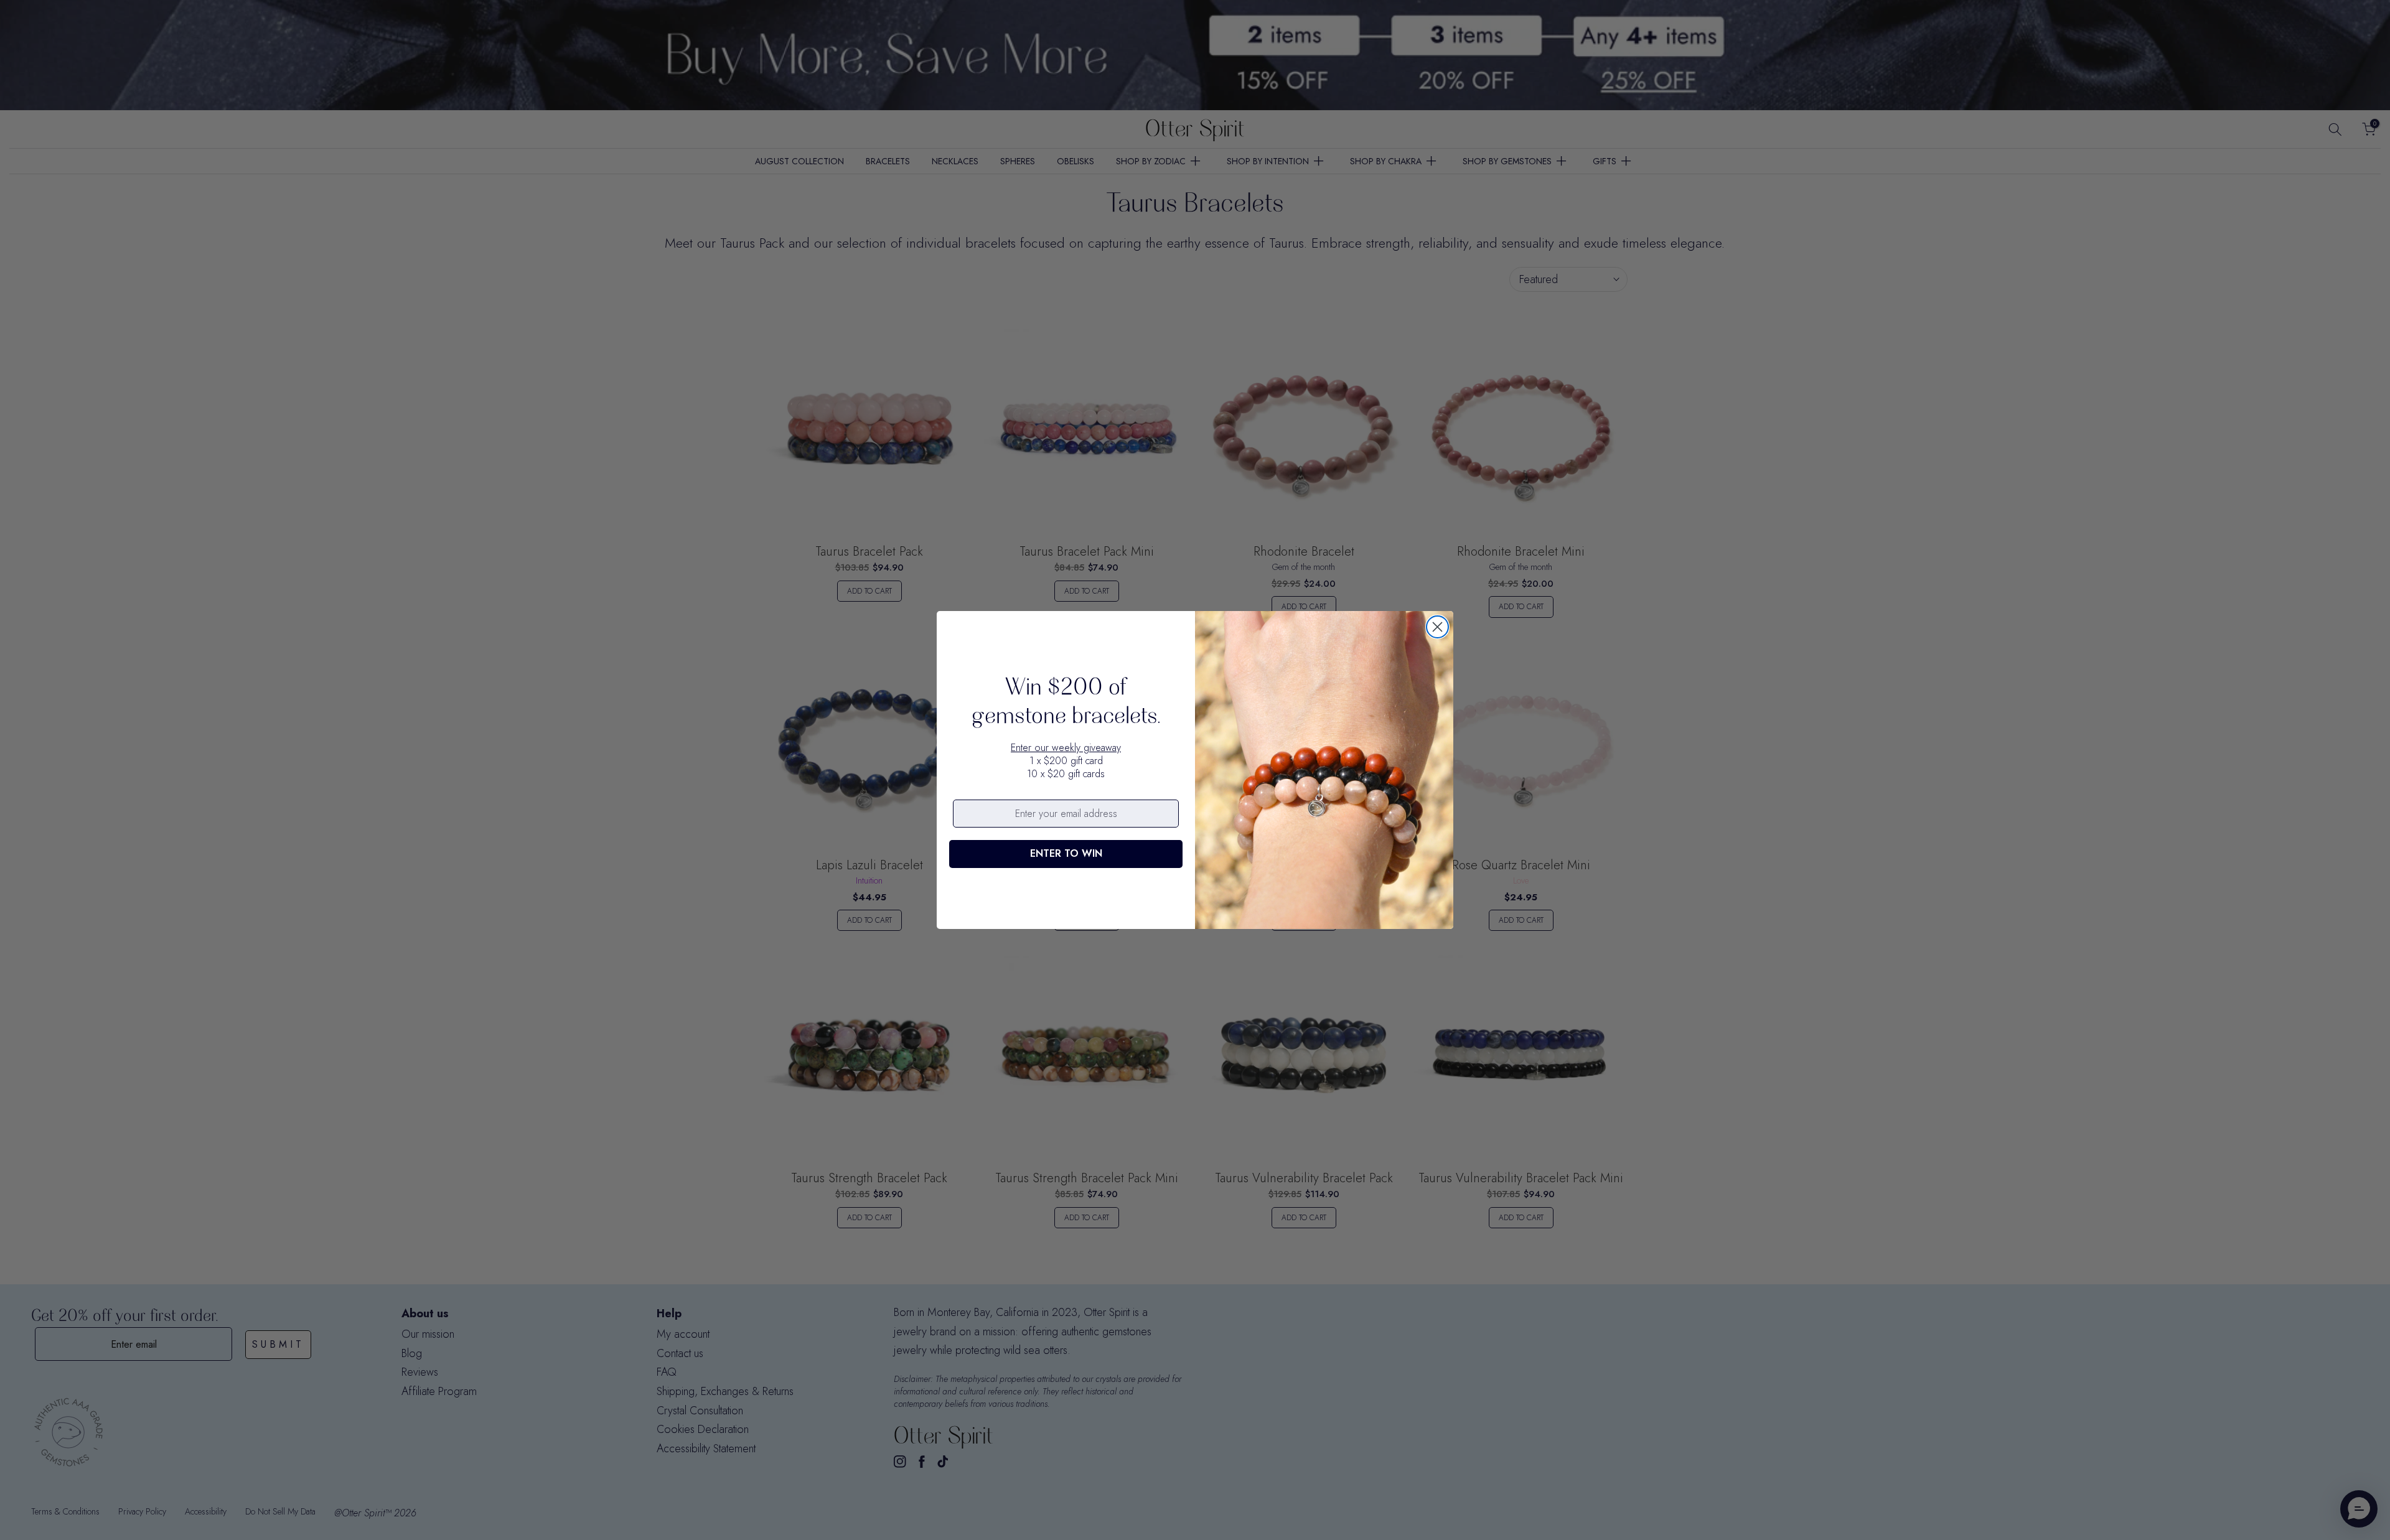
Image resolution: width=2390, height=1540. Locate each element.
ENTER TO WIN (1066, 853)
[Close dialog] (1437, 627)
